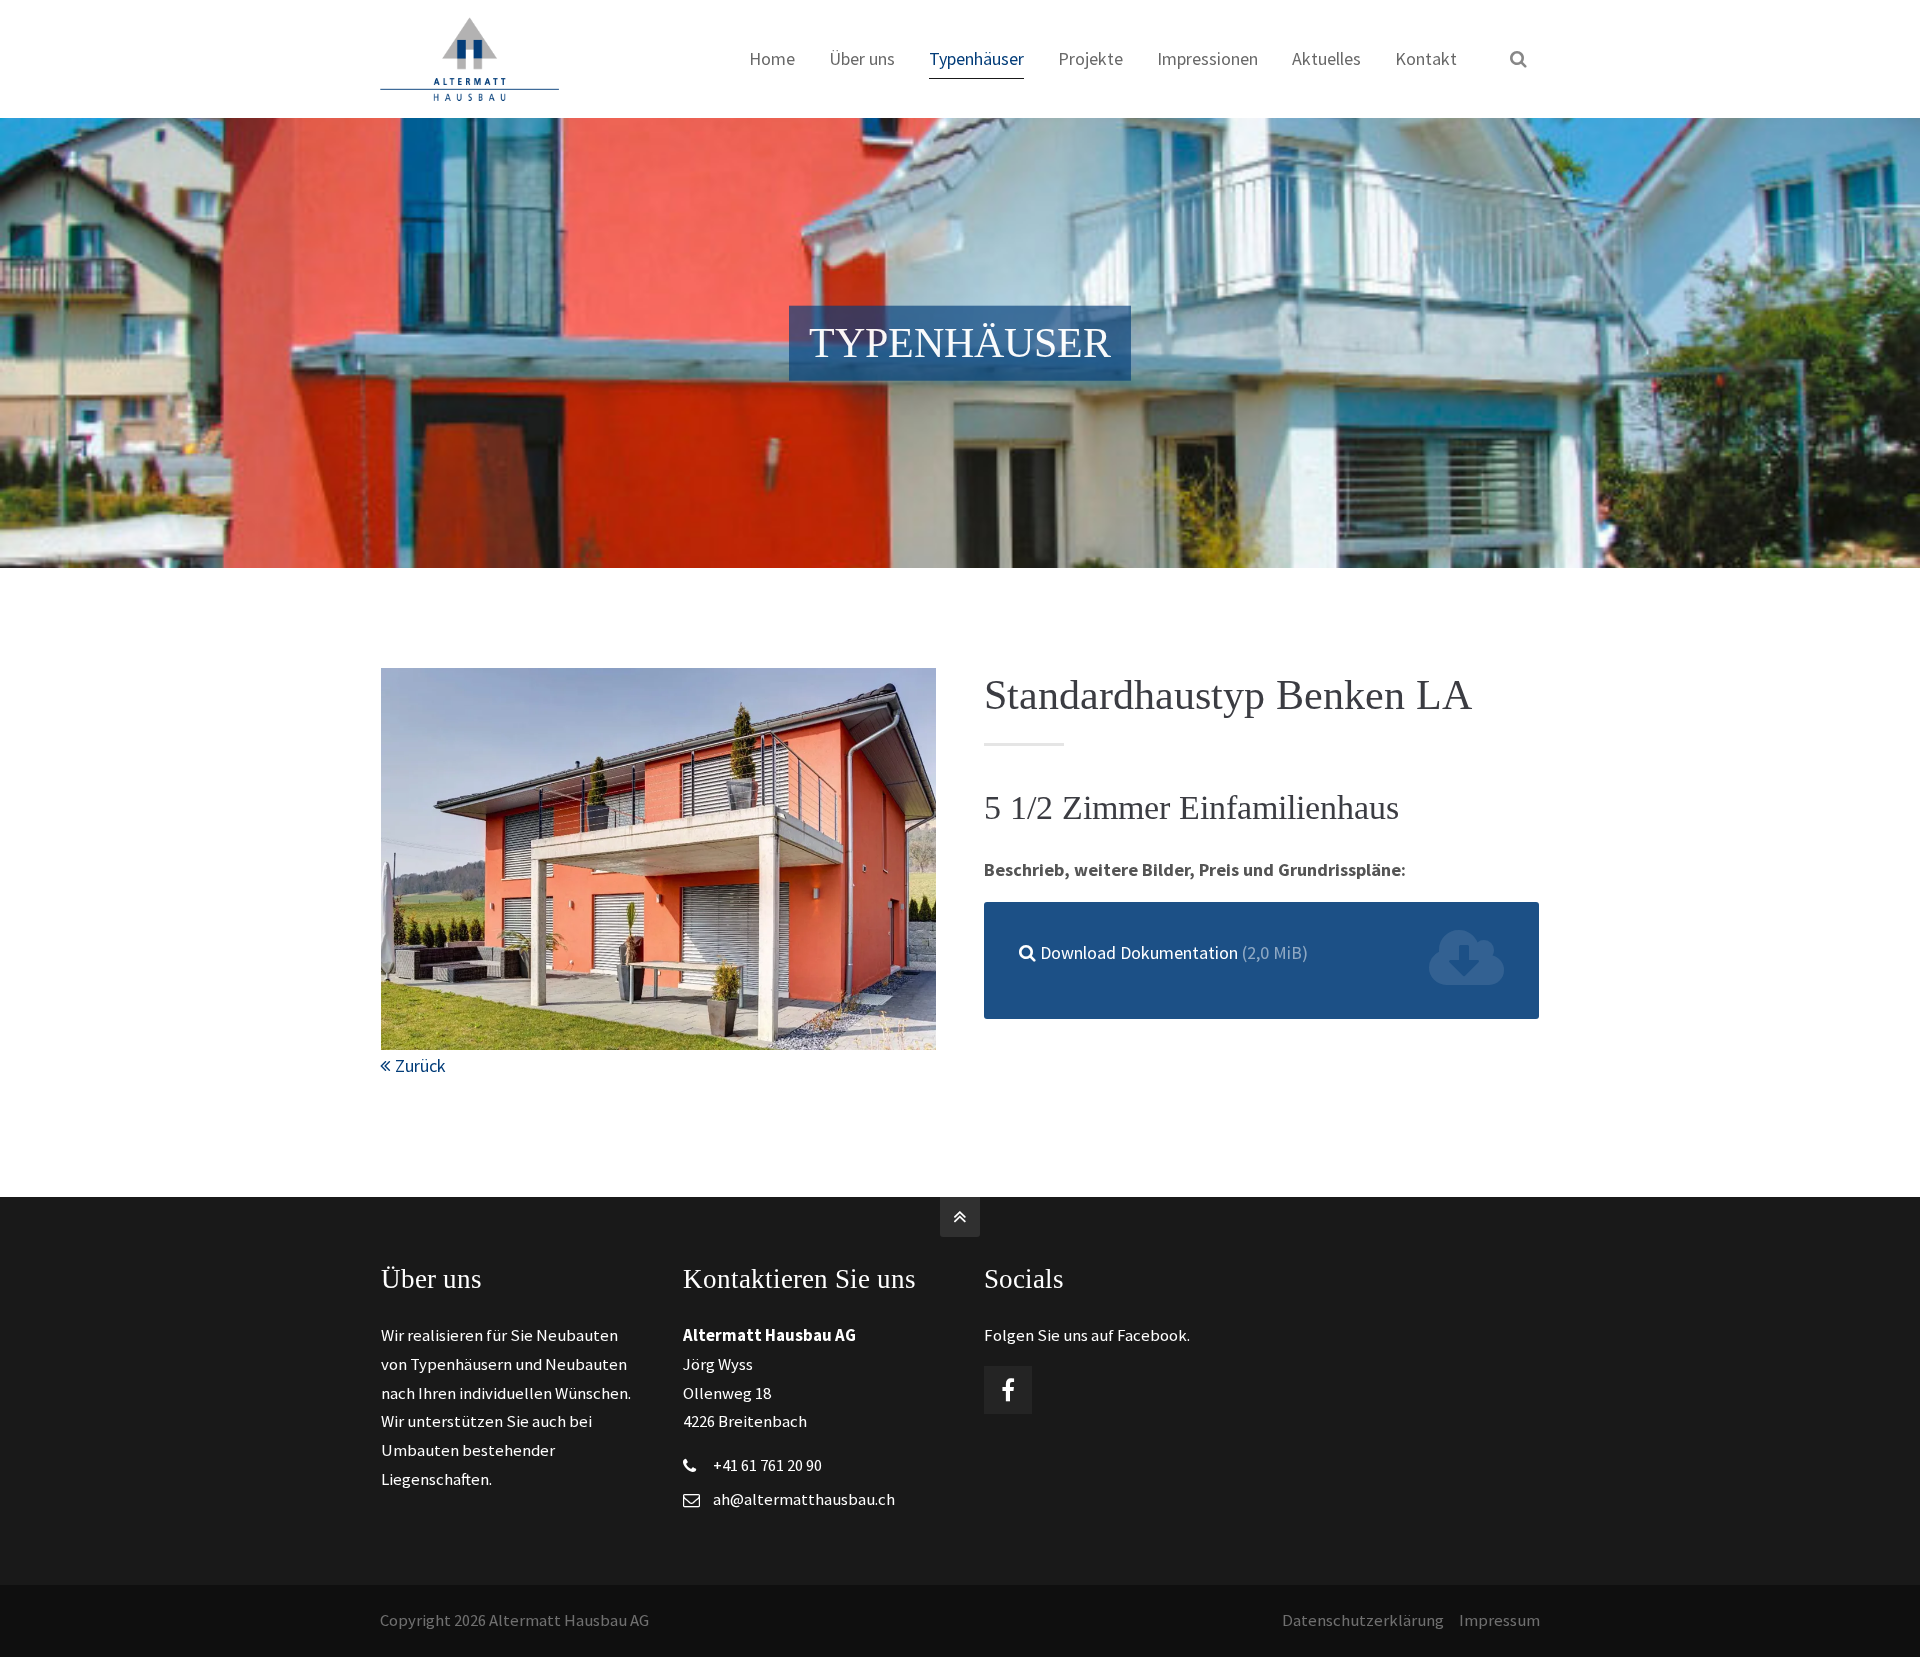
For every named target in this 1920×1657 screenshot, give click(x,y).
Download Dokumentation (1174, 952)
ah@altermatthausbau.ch (804, 1499)
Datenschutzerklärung (1363, 1620)
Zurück (420, 1065)
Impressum (1499, 1620)
